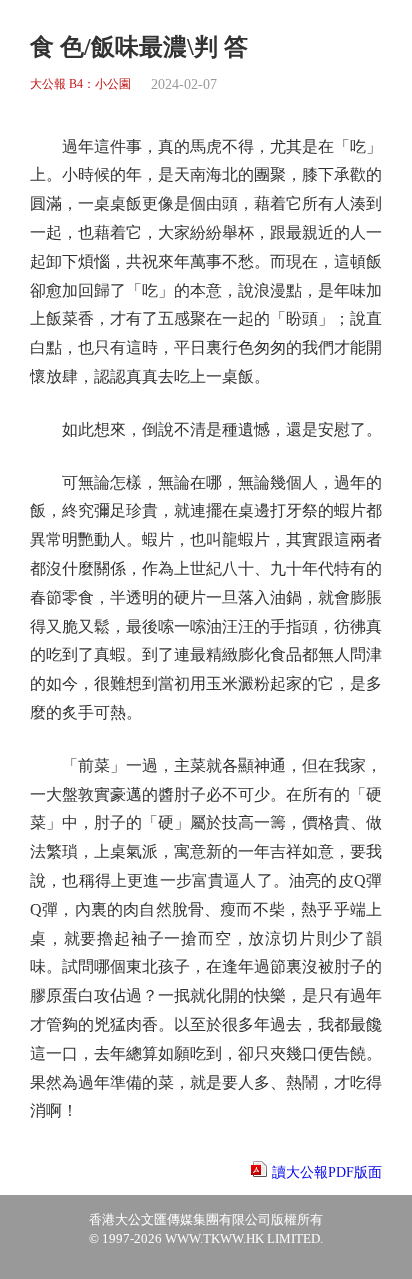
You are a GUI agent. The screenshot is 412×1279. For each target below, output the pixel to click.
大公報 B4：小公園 (80, 84)
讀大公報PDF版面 (327, 1172)
